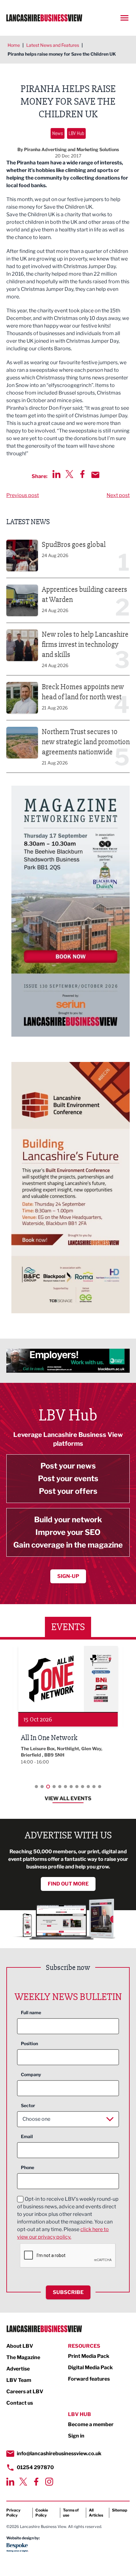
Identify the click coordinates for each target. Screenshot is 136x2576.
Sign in (76, 2436)
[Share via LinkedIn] (56, 474)
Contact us (20, 2403)
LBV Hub (76, 133)
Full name (31, 2012)
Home (14, 45)
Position (29, 2043)
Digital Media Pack (90, 2367)
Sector (28, 2105)
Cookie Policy (42, 2513)
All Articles (96, 2513)
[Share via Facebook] (82, 474)
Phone (28, 2167)
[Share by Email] (95, 475)
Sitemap (120, 2510)
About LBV (20, 2346)
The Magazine (23, 2357)
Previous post (23, 495)
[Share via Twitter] (69, 474)
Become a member (91, 2424)
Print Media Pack (89, 2356)
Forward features (89, 2379)
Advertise (18, 2369)
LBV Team (19, 2380)
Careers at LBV (25, 2392)
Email (27, 2136)
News (58, 133)
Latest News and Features (53, 45)
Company (31, 2074)
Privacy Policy (13, 2513)
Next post (118, 495)
